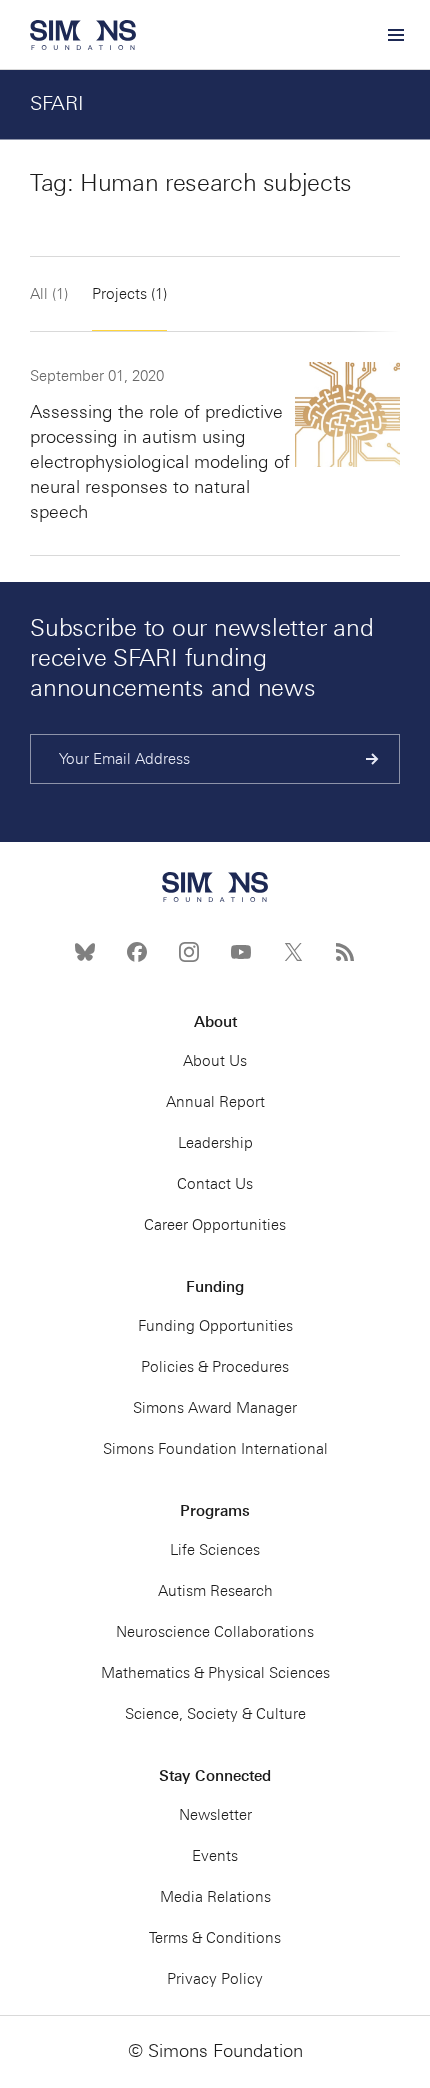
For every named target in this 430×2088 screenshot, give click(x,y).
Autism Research (215, 1591)
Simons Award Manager (215, 1408)
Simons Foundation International (215, 1449)
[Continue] (372, 759)
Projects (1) (129, 294)
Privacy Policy (215, 1979)
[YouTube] (241, 952)
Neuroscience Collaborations (215, 1632)
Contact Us (215, 1184)
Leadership (215, 1143)
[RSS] (345, 952)
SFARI (57, 103)
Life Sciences (215, 1550)
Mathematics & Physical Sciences (215, 1673)
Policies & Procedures (215, 1367)
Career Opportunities (215, 1225)
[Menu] (395, 35)
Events (215, 1856)
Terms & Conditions (215, 1938)
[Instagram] (189, 952)
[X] (293, 952)
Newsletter (215, 1815)
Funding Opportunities (215, 1326)
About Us (215, 1061)
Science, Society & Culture (215, 1714)
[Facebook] (137, 952)
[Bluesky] (85, 952)
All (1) (49, 294)
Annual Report (215, 1102)
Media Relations (215, 1897)
